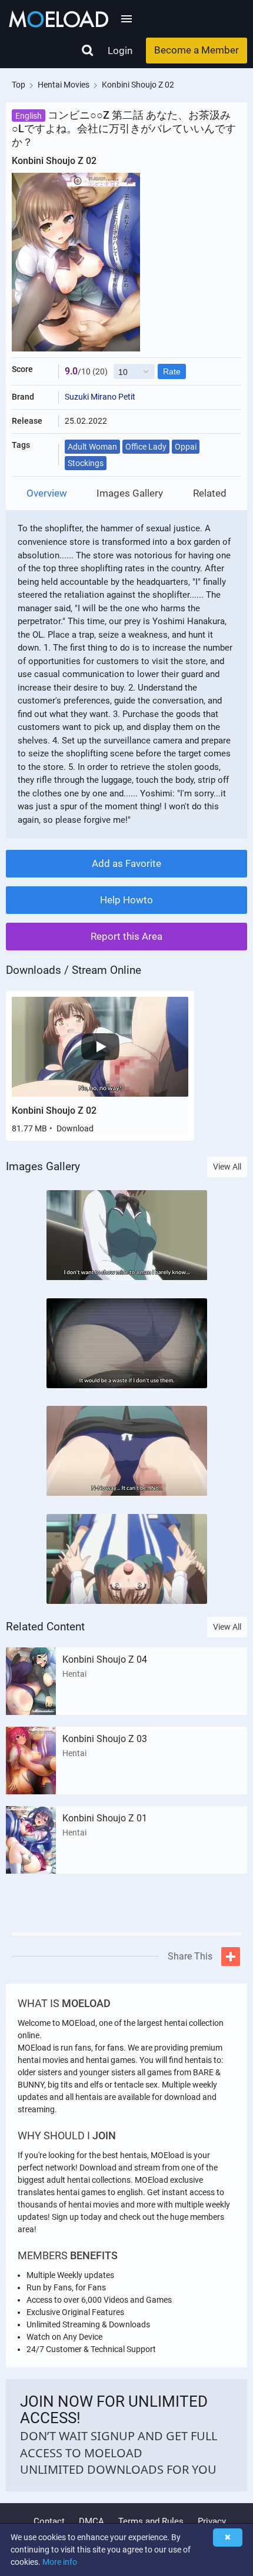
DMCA (91, 2521)
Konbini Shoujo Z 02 (54, 1111)
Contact (49, 2521)
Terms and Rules (151, 2521)
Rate (172, 371)
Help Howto (126, 900)
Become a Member (197, 50)
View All (227, 1167)
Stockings (86, 463)
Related (210, 493)
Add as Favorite (126, 863)
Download (75, 1128)
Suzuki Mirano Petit (100, 397)
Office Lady (146, 447)
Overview (47, 493)
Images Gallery (130, 493)
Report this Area (126, 936)
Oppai (186, 447)
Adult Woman (92, 447)
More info (60, 2562)
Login (120, 51)
